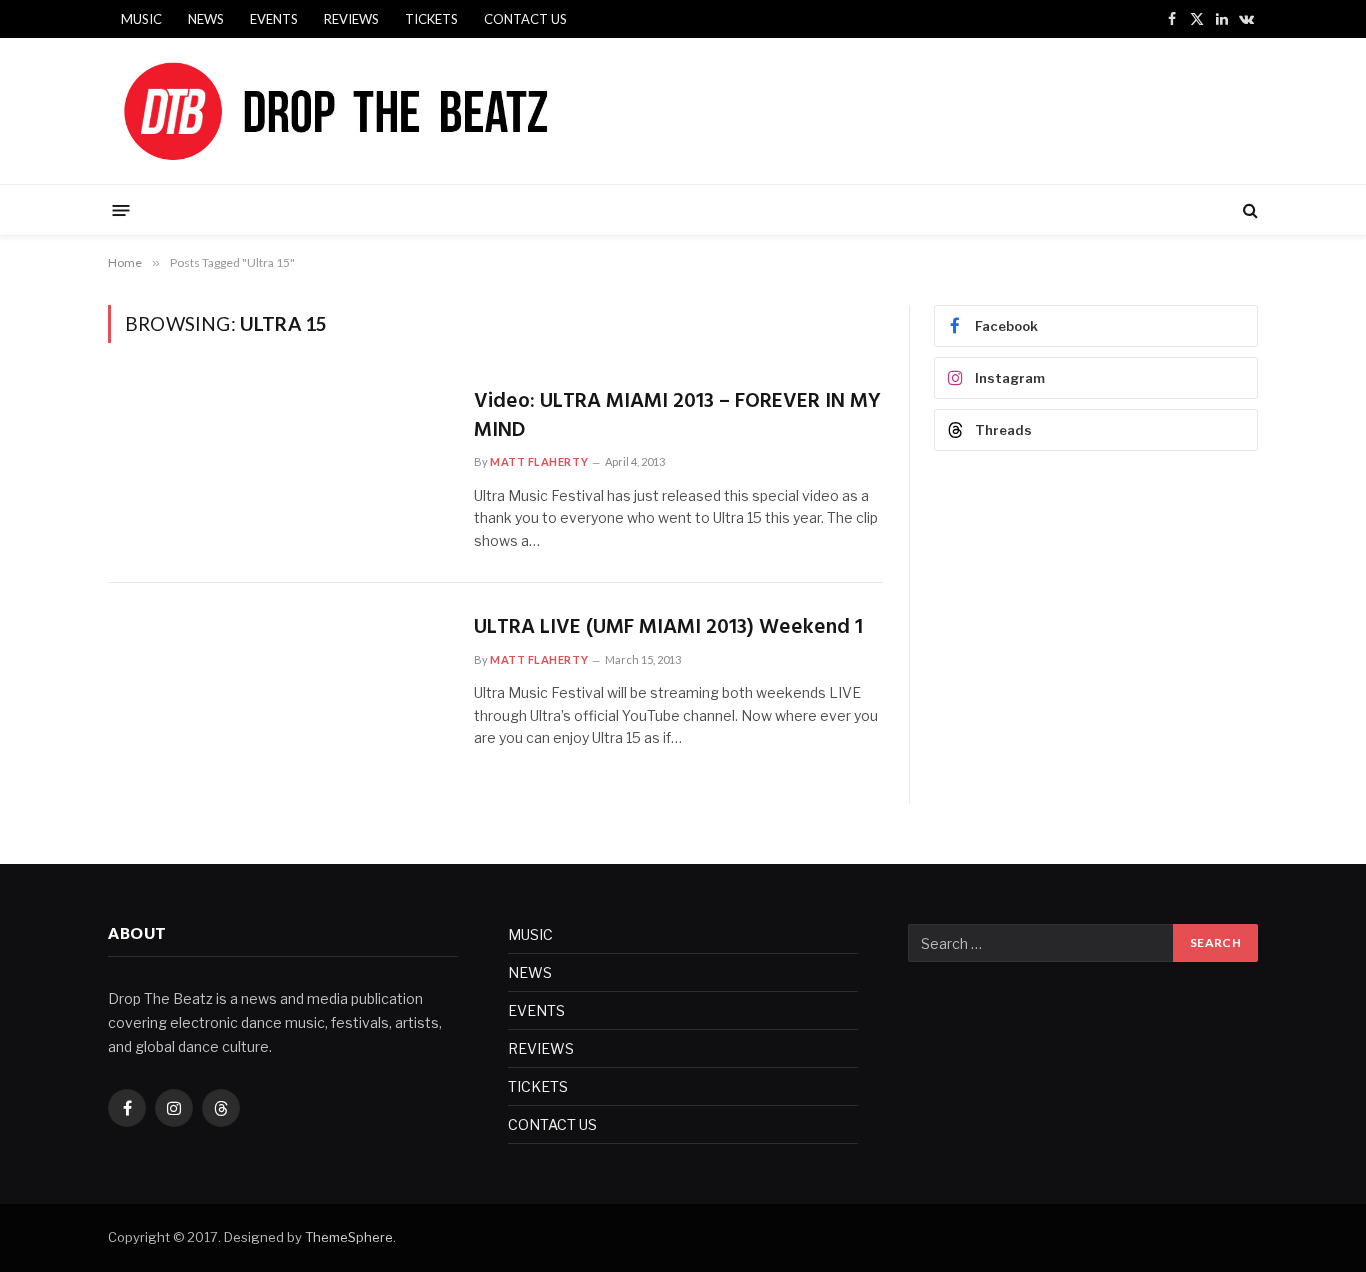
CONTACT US (525, 19)
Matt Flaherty (539, 461)
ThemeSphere (349, 1237)
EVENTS (274, 19)
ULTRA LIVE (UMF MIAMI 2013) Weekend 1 (668, 628)
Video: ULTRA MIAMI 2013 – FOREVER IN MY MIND (677, 416)
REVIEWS (351, 19)
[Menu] (121, 209)
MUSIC (141, 19)
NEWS (206, 19)
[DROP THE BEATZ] (382, 111)
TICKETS (431, 19)
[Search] (1248, 210)
